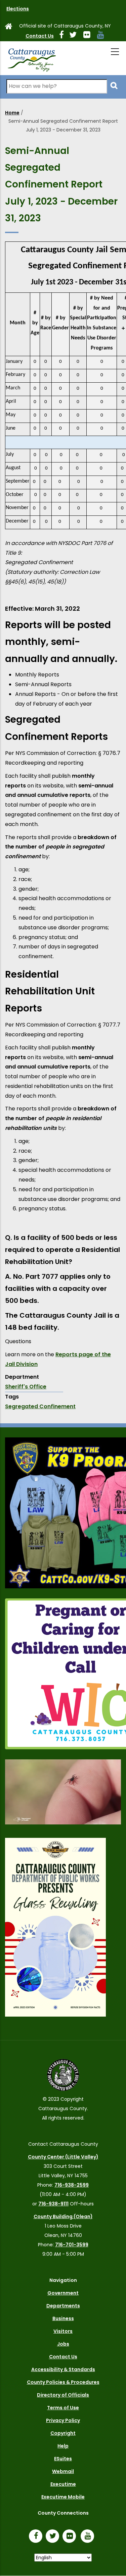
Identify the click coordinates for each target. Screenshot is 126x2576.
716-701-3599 (72, 2245)
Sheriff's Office (26, 1387)
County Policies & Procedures (63, 2382)
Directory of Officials (63, 2395)
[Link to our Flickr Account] (90, 36)
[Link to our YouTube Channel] (89, 2537)
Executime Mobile (63, 2497)
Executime (63, 2484)
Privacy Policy (63, 2420)
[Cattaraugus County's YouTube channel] (103, 36)
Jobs (63, 2344)
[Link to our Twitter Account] (76, 36)
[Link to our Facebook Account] (64, 36)
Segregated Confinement (40, 1406)
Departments (63, 2306)
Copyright (63, 2433)
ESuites (63, 2459)
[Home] (32, 58)
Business (63, 2318)
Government (63, 2293)
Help (63, 2446)
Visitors (63, 2331)
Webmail (63, 2471)
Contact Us (40, 36)
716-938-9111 (53, 2204)
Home (12, 113)
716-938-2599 (72, 2185)
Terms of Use (63, 2408)
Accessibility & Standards (63, 2369)
